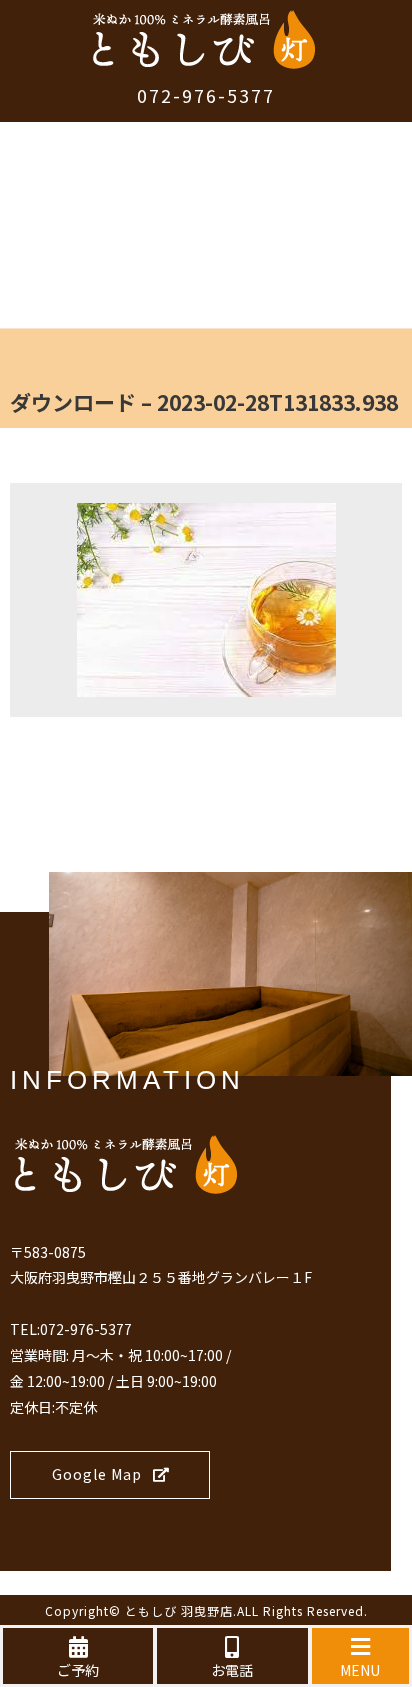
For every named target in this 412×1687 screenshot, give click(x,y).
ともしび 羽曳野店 (179, 1610)
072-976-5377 (206, 95)
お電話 (232, 1670)
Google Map (97, 1474)
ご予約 (78, 1670)
